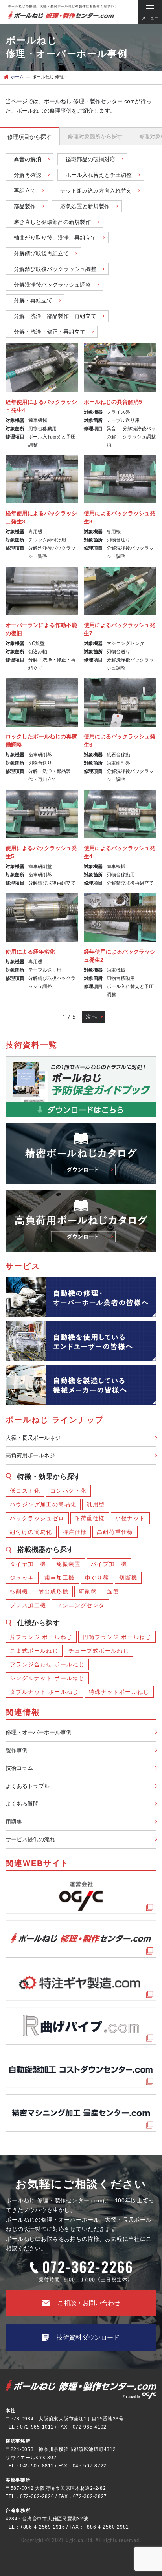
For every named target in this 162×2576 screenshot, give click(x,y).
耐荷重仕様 (90, 1518)
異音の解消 (28, 159)
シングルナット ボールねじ (47, 1678)
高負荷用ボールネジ (30, 1455)
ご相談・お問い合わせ (89, 2303)
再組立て (25, 191)
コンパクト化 (68, 1491)
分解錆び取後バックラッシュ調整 (55, 269)
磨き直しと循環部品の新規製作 (52, 222)
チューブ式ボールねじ (99, 1651)
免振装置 (68, 1564)
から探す (29, 137)
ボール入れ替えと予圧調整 (99, 175)
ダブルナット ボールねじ (44, 1692)
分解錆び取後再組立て (41, 253)
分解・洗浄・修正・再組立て (50, 332)
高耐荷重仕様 (115, 1532)
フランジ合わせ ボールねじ (47, 1664)
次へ (92, 1017)
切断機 (128, 1578)
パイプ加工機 (109, 1564)
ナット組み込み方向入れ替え (96, 191)
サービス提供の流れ (30, 1839)
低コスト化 (25, 1491)
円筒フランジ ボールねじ (117, 1637)
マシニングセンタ (80, 1605)
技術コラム (19, 1768)
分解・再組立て (33, 300)
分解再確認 (28, 175)
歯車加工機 (60, 1578)
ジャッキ (22, 1578)
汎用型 (96, 1504)
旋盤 (113, 1591)
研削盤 (88, 1591)
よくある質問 (22, 1804)
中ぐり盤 (97, 1578)
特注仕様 (75, 1532)
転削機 (19, 1591)
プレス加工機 (28, 1605)
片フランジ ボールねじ (41, 1637)
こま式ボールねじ (34, 1651)
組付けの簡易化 (31, 1532)
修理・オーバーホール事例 (39, 1732)
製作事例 (17, 1750)
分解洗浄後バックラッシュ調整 (52, 285)
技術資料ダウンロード (88, 2337)
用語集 (14, 1822)
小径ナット (130, 1518)
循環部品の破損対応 (90, 159)
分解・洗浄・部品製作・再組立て (55, 316)
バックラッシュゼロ (37, 1518)
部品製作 (25, 206)
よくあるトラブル (28, 1786)
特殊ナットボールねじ (119, 1692)
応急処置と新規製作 (85, 206)
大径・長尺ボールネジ (33, 1438)
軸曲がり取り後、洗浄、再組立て (55, 238)
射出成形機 (53, 1591)
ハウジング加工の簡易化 (43, 1504)
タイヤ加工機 (28, 1564)
